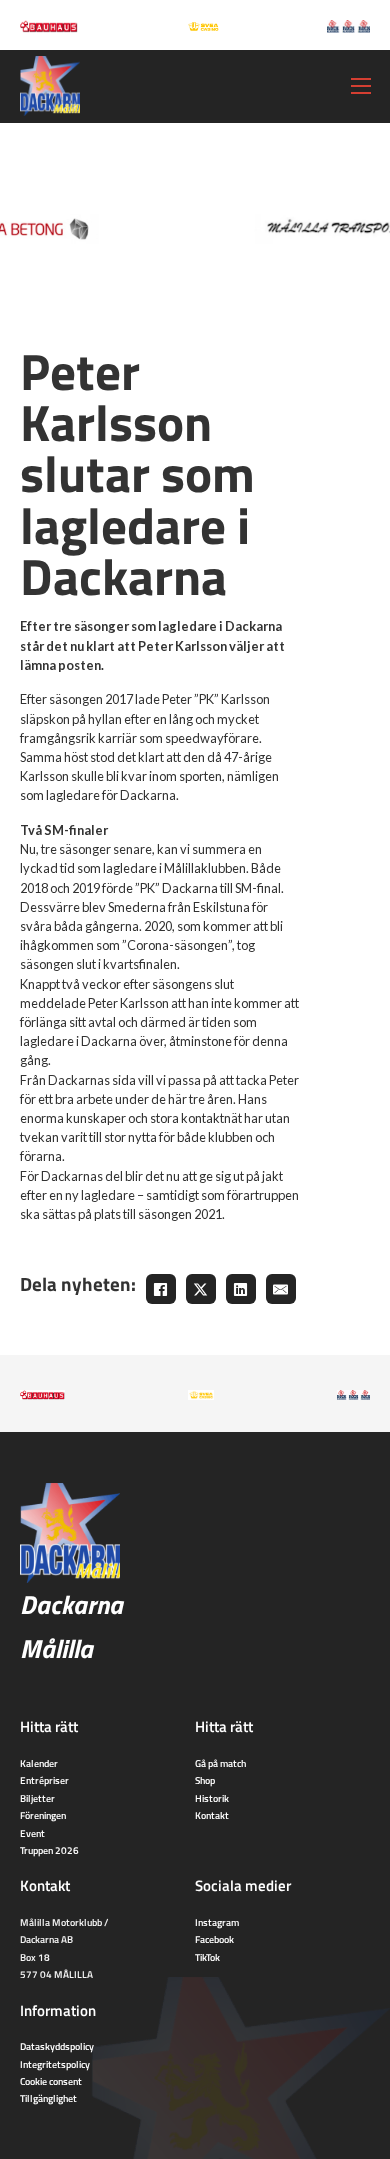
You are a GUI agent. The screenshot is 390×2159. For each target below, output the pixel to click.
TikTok (207, 1957)
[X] (201, 1289)
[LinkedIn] (241, 1289)
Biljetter (37, 1798)
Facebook (214, 1939)
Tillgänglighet (48, 2098)
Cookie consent (51, 2081)
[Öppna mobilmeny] (361, 86)
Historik (212, 1798)
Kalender (39, 1763)
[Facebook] (161, 1289)
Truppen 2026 (49, 1850)
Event (32, 1833)
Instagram (217, 1922)
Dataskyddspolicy (57, 2046)
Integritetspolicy (55, 2064)
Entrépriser (44, 1780)
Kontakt (212, 1815)
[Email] (281, 1289)
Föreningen (43, 1815)
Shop (205, 1780)
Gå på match (220, 1763)
